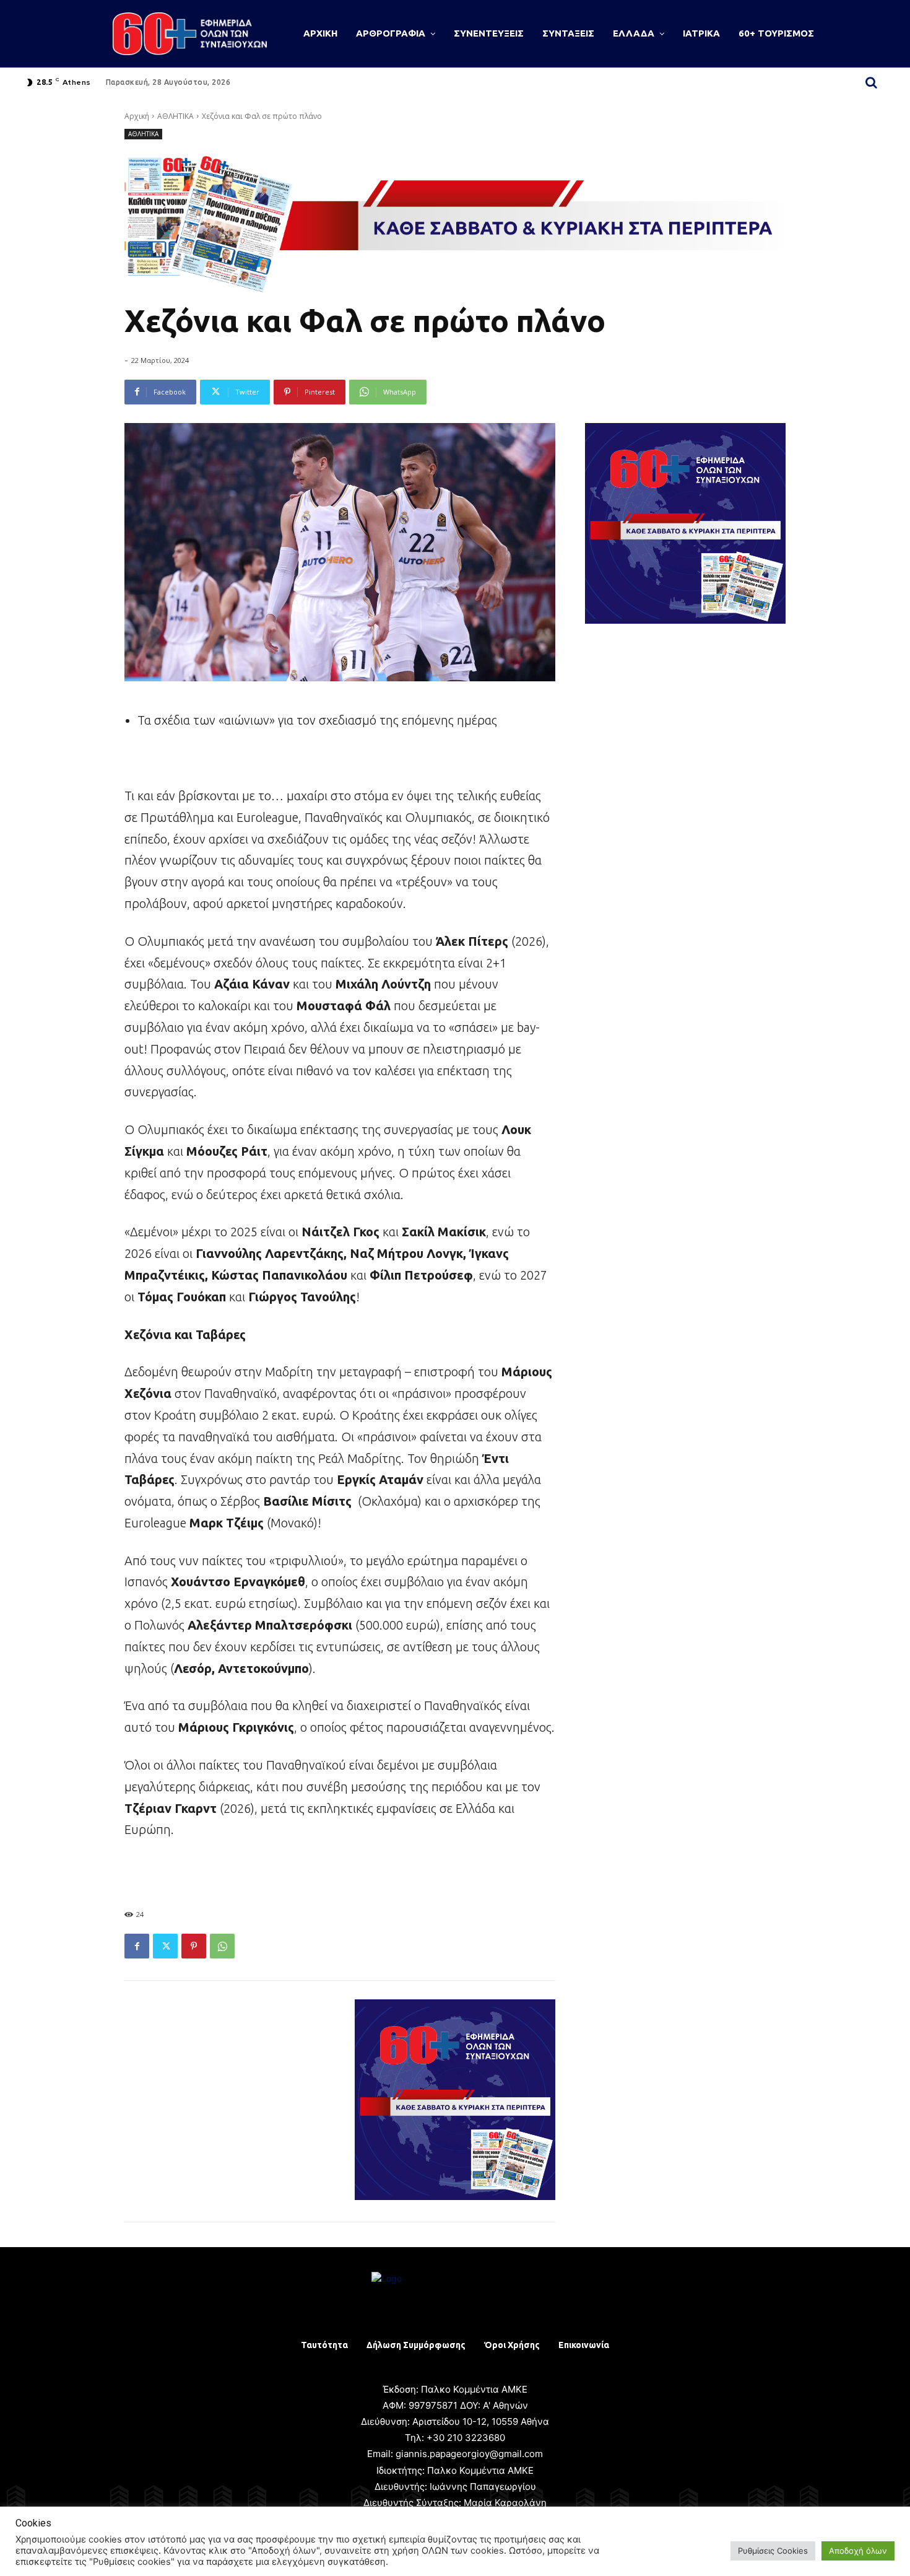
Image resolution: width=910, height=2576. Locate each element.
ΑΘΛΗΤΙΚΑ (175, 116)
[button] (871, 82)
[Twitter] (165, 1946)
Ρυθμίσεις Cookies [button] (773, 2551)
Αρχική (137, 116)
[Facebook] (137, 1946)
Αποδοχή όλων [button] (858, 2551)
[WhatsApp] (222, 1946)
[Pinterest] (194, 1946)
